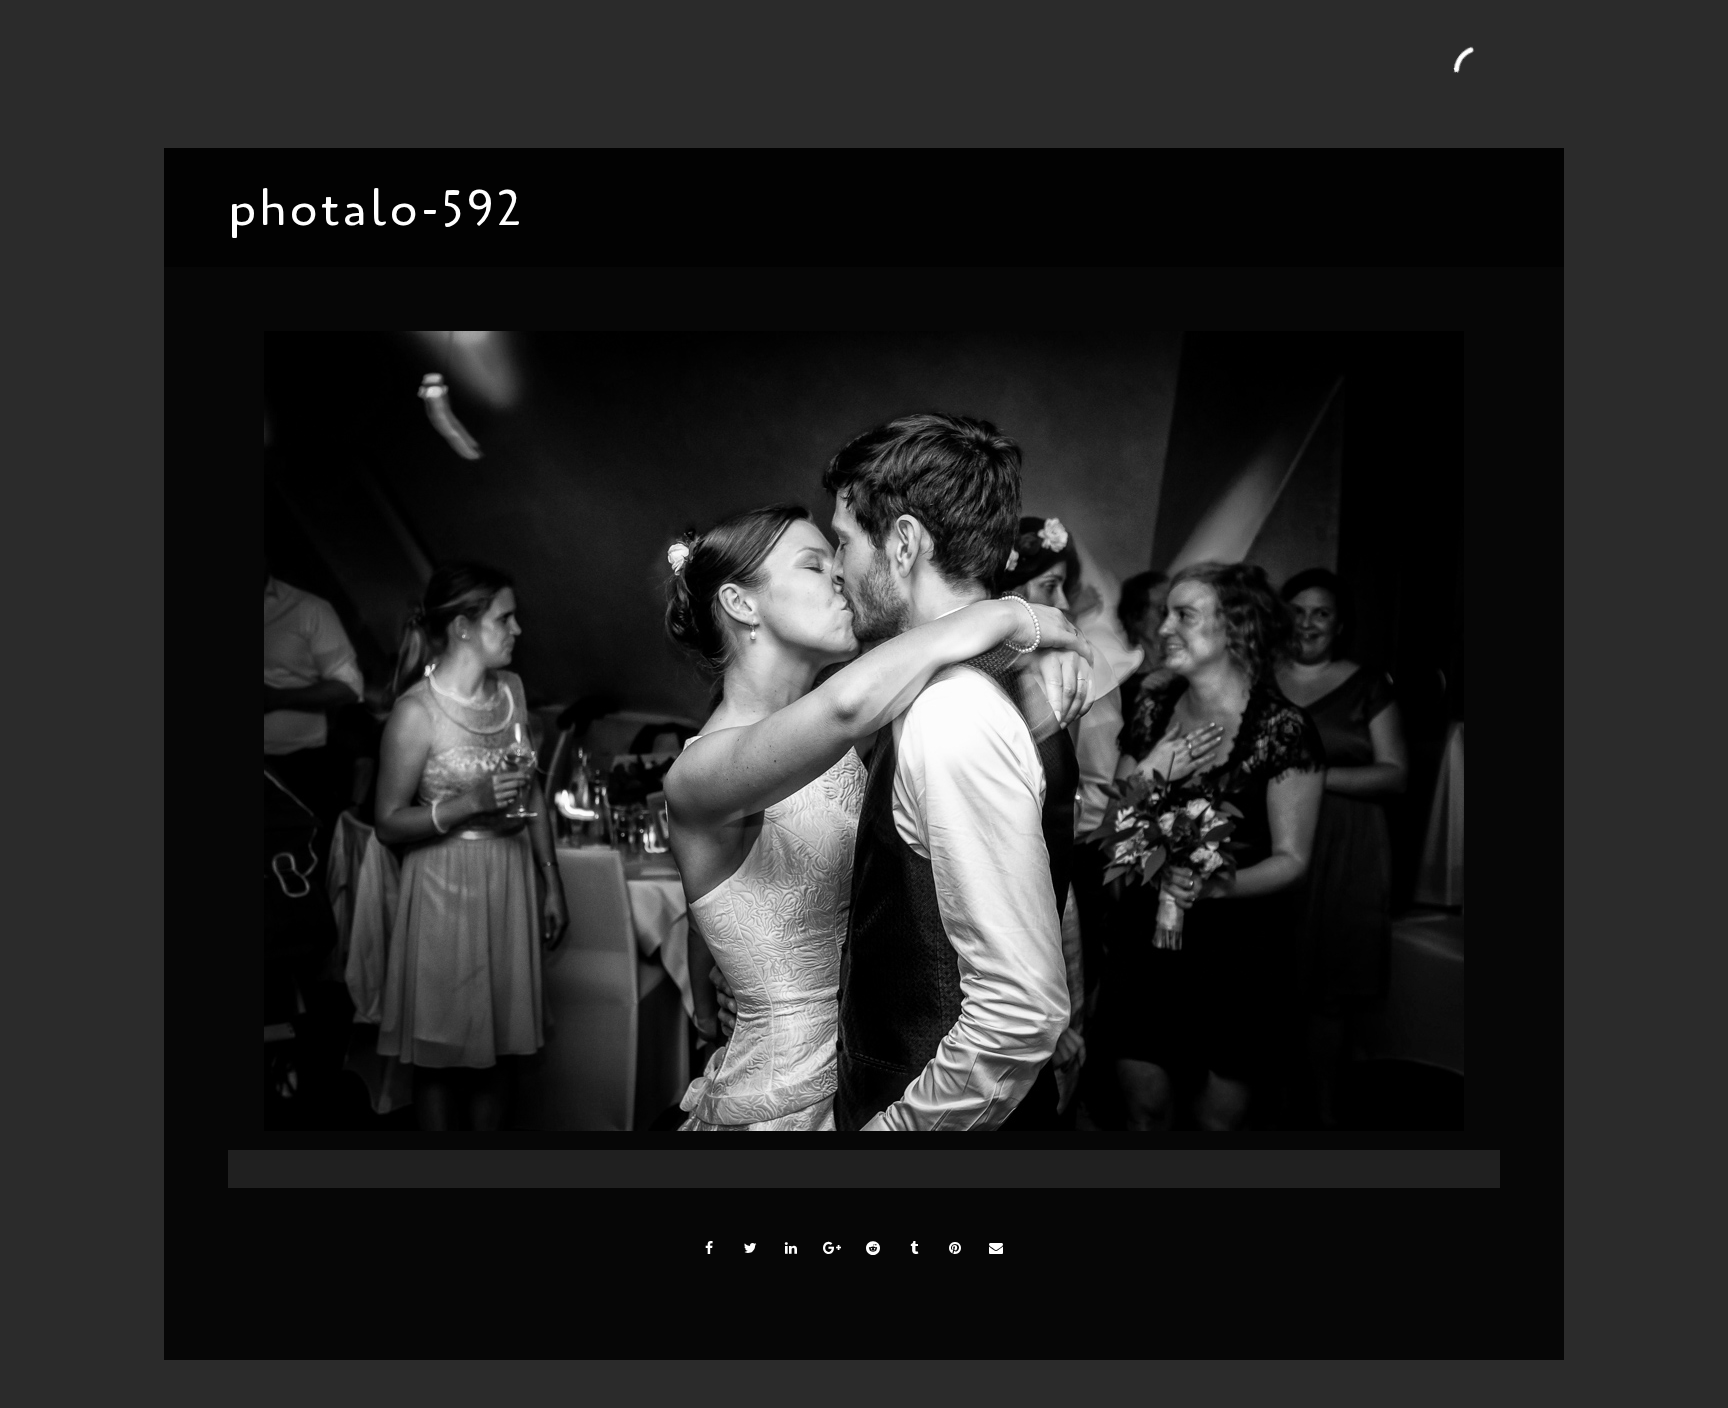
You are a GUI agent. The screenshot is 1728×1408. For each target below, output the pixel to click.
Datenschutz (1303, 73)
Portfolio (457, 73)
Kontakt (1121, 73)
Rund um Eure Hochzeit (643, 73)
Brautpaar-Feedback (934, 73)
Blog (524, 73)
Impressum (1205, 73)
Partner (1049, 73)
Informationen (795, 73)
